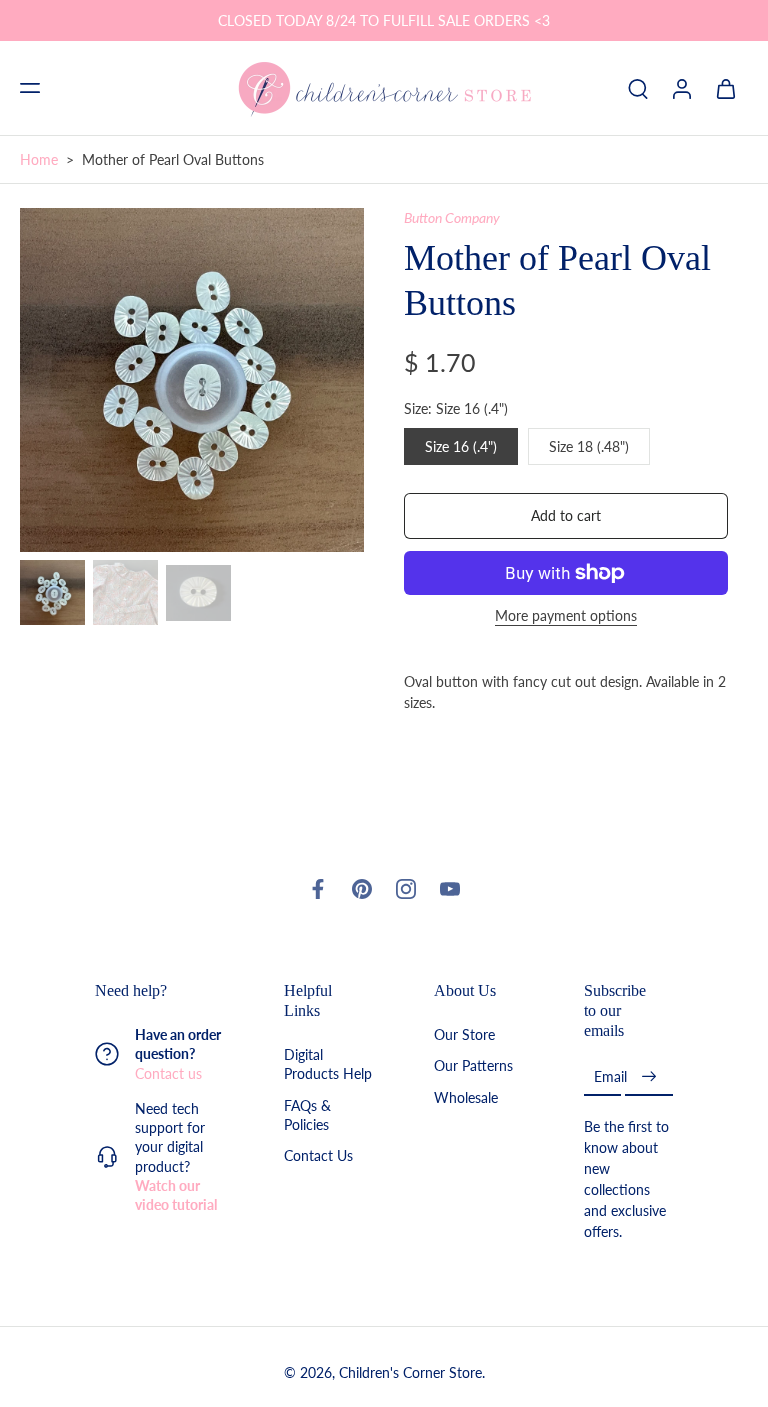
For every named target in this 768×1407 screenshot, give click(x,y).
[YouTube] (450, 889)
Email (610, 1077)
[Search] (638, 88)
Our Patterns (473, 1066)
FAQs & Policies (307, 1115)
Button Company (452, 217)
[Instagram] (406, 889)
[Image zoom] (192, 380)
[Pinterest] (362, 889)
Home (39, 159)
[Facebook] (318, 889)
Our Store (464, 1035)
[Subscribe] (649, 1077)
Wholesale (466, 1097)
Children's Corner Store (410, 1373)
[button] (30, 88)
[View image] (52, 592)
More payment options (566, 616)
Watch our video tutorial (176, 1195)
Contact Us (318, 1156)
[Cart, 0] (726, 88)
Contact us (168, 1073)
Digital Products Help (328, 1065)
